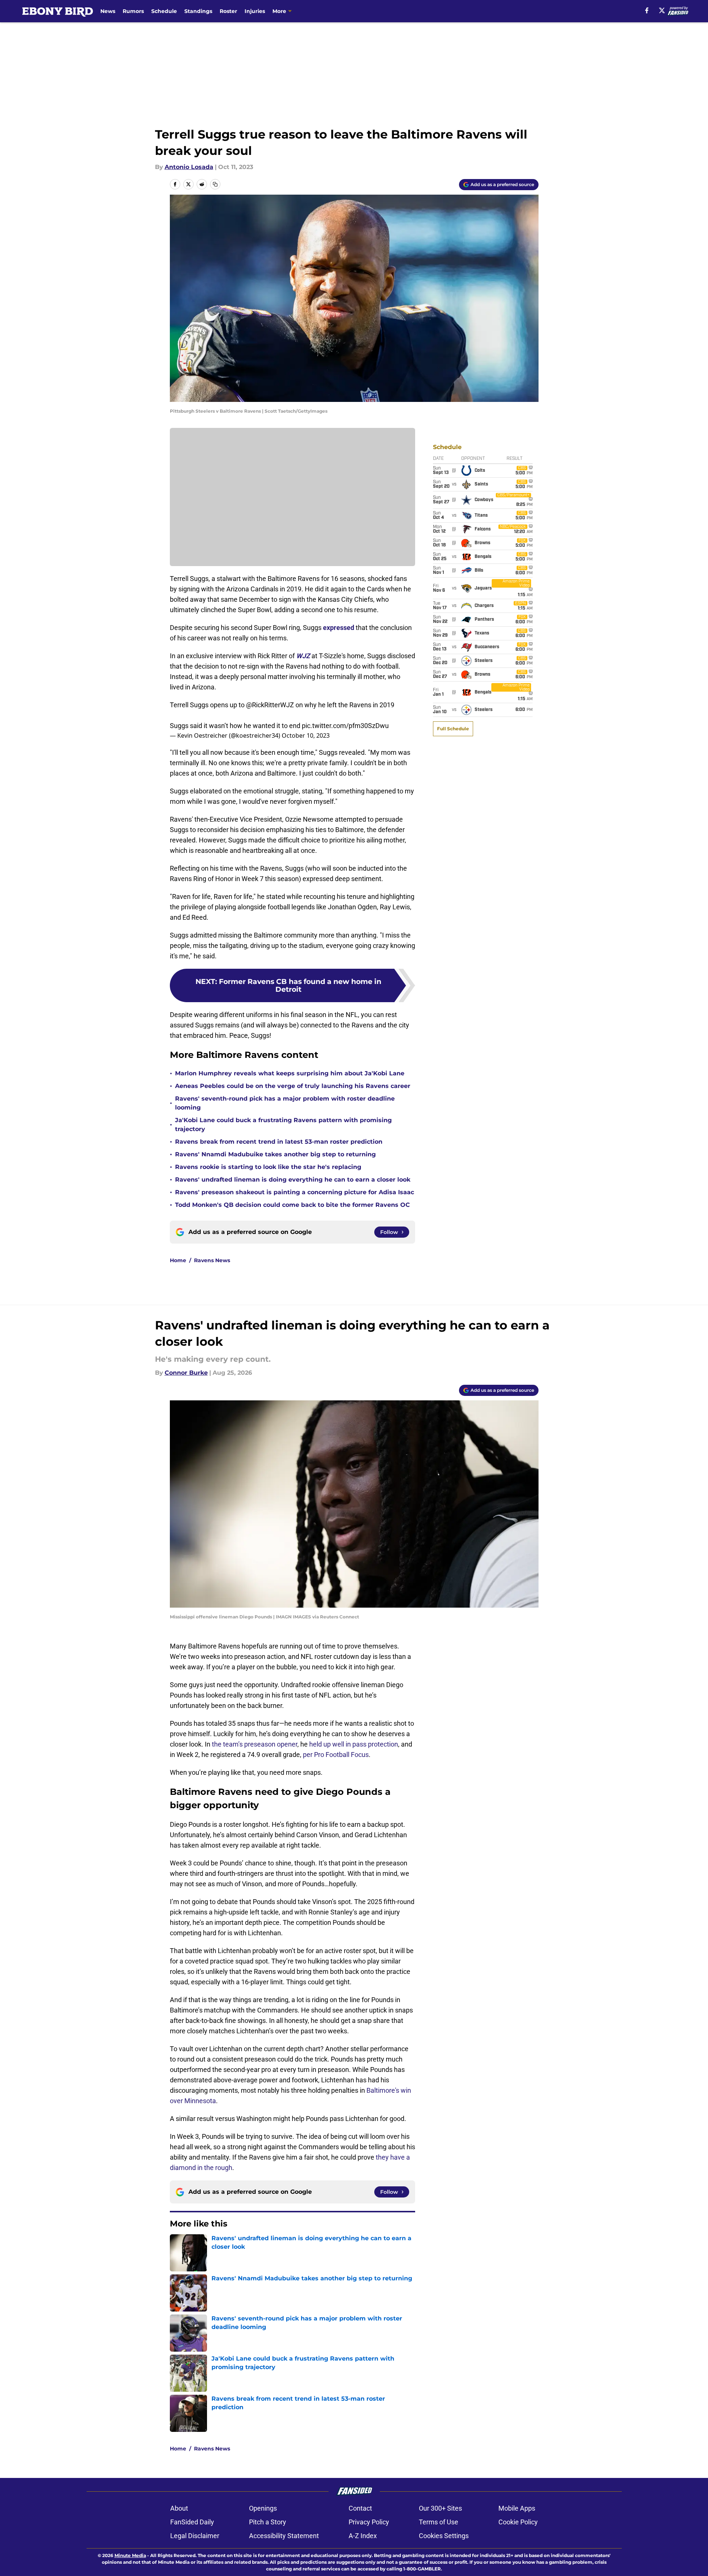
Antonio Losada (189, 167)
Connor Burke (186, 1373)
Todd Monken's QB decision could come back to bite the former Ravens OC (292, 1205)
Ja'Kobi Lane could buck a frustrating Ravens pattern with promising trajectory (283, 1125)
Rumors (133, 11)
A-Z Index (363, 2536)
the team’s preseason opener (255, 1744)
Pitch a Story (268, 2522)
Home (178, 1260)
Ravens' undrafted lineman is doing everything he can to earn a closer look (293, 1180)
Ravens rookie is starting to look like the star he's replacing (268, 1167)
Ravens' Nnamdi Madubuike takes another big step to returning (275, 1154)
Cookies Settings (444, 2536)
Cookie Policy (518, 2522)
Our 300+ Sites (440, 2508)
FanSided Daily (192, 2522)
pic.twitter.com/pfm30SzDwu (345, 726)
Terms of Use (439, 2522)
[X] (662, 10)
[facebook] (647, 10)
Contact (360, 2508)
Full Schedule (453, 729)
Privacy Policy (369, 2522)
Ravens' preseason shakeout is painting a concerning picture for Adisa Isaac (295, 1192)
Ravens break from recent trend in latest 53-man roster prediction (279, 1142)
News (108, 11)
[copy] (215, 184)
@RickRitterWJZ (270, 705)
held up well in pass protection (354, 1744)
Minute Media (130, 2555)
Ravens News (212, 1260)
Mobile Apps (517, 2508)
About (179, 2508)
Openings (263, 2508)
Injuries (255, 11)
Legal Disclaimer (195, 2536)
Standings (198, 11)
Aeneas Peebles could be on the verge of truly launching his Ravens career (293, 1086)
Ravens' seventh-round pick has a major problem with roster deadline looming (285, 1103)
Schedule (164, 11)
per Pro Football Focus (336, 1755)
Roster (228, 11)
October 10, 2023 (306, 735)
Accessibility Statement (284, 2536)
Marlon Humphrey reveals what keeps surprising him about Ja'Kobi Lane (290, 1073)
